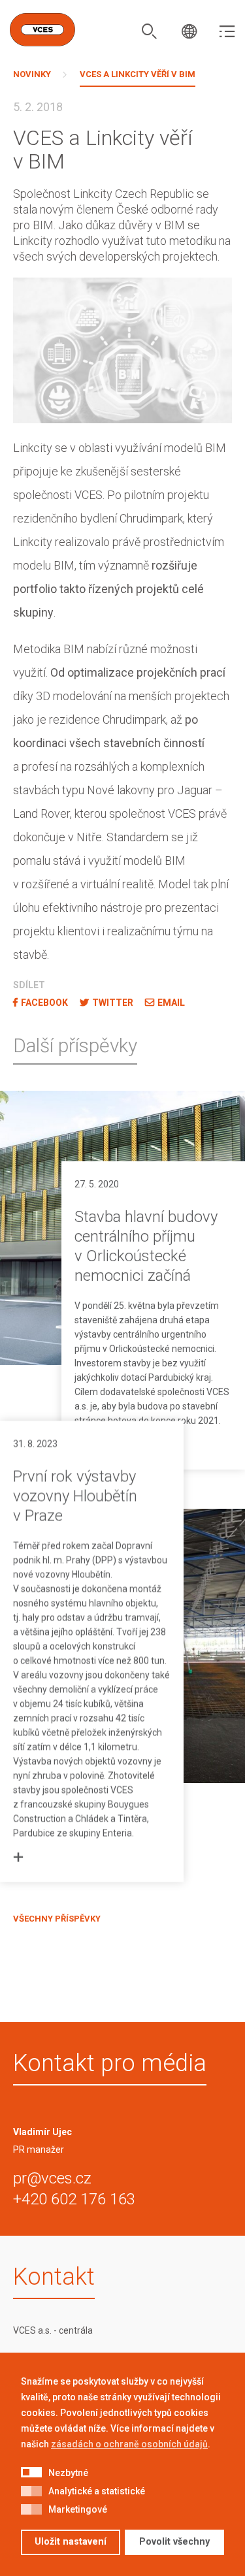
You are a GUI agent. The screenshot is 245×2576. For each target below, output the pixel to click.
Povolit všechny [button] (174, 2542)
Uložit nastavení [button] (71, 2542)
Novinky (32, 74)
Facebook (44, 1003)
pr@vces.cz (52, 2178)
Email (171, 1003)
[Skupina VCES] (42, 30)
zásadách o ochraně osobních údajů (129, 2444)
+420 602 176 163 (74, 2199)
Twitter (113, 1003)
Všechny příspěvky (57, 1919)
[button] (31, 2473)
